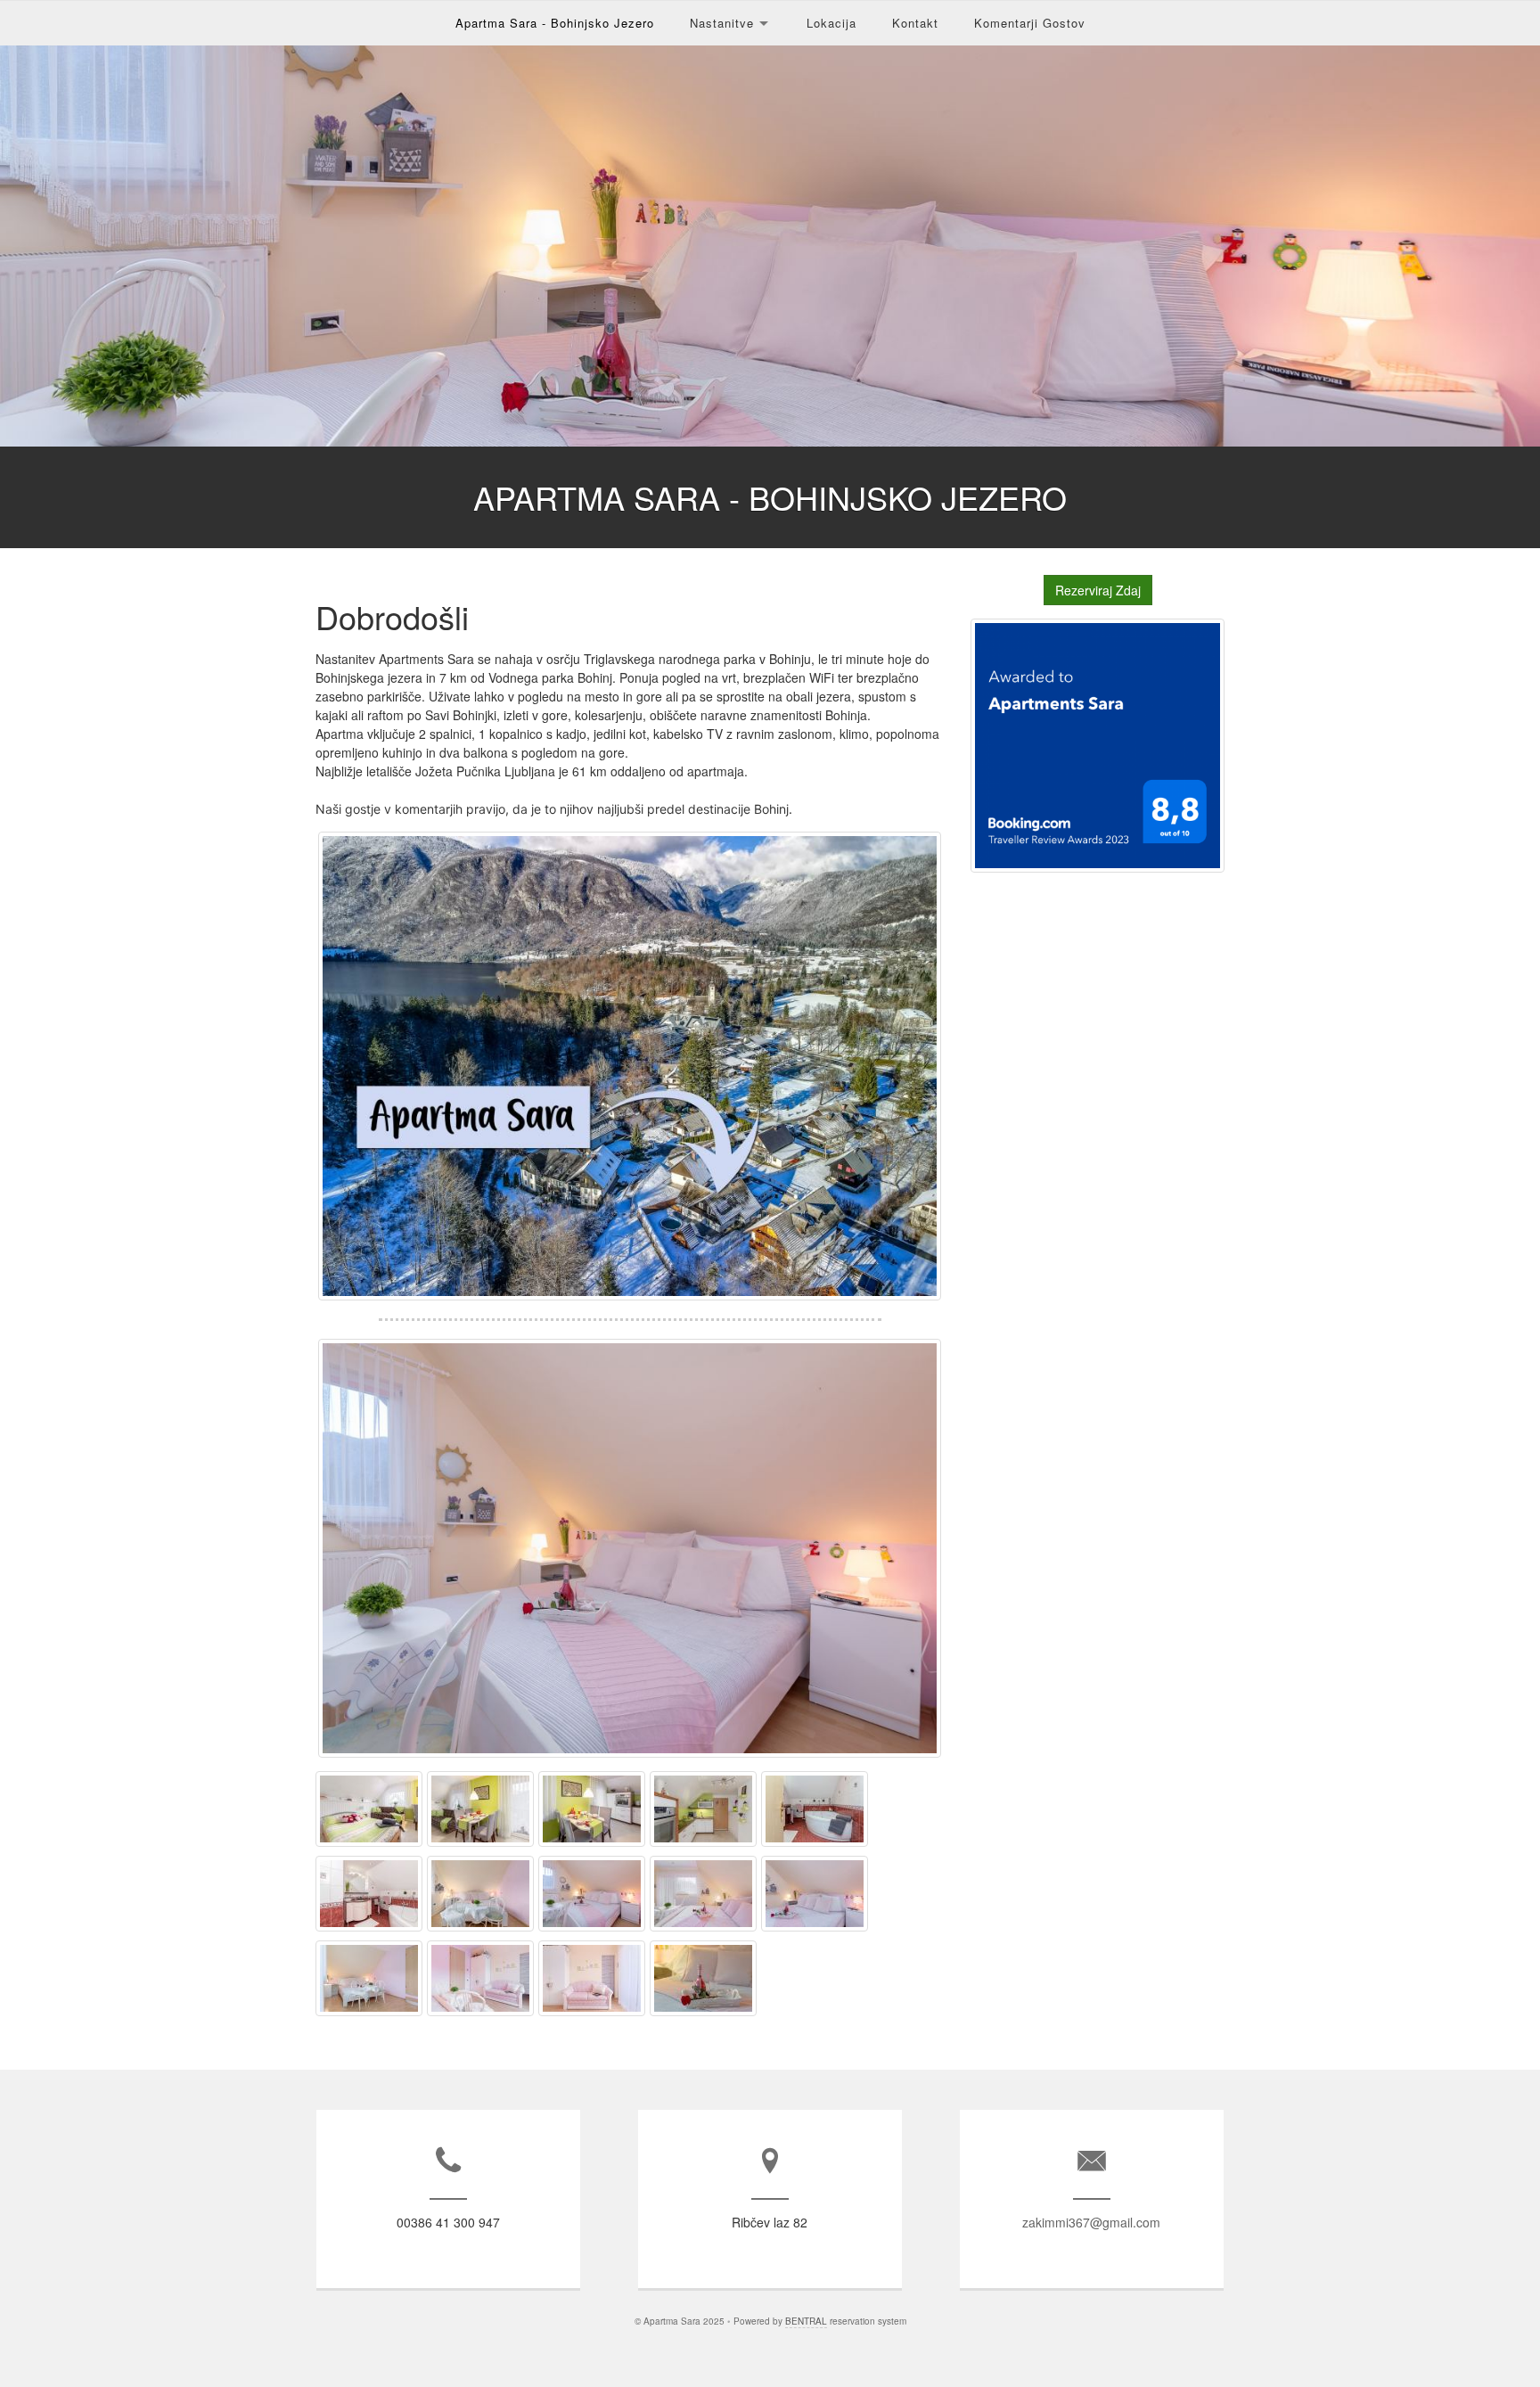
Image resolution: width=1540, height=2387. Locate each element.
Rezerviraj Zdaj (1098, 590)
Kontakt (915, 23)
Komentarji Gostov (1030, 23)
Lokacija (831, 23)
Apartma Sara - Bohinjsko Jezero (555, 23)
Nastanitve (722, 23)
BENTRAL (806, 2321)
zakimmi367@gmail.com (1091, 2222)
